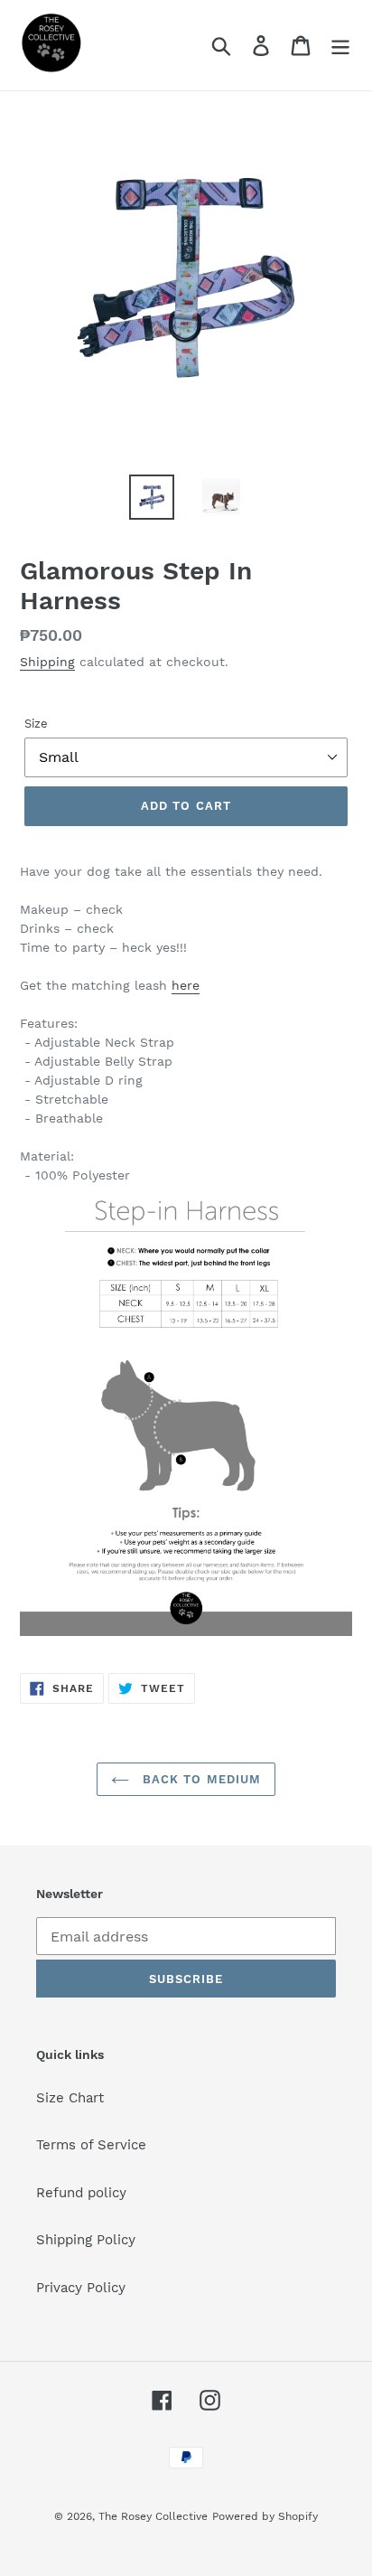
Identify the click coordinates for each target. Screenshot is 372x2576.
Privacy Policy (81, 2288)
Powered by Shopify (265, 2516)
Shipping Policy (86, 2240)
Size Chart (70, 2098)
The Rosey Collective (153, 2516)
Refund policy (81, 2193)
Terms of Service (91, 2145)
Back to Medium (200, 1779)
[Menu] (340, 45)
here (186, 985)
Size (36, 724)
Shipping (47, 662)
